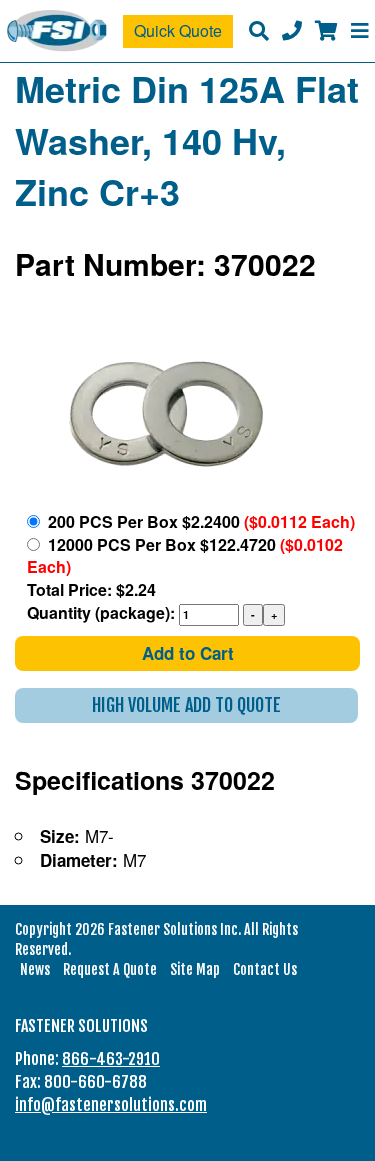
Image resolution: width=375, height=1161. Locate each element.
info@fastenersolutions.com (111, 1105)
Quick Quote (178, 30)
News (35, 969)
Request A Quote (110, 969)
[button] (186, 705)
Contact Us (265, 969)
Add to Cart (188, 653)
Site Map (195, 969)
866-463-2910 (111, 1059)
